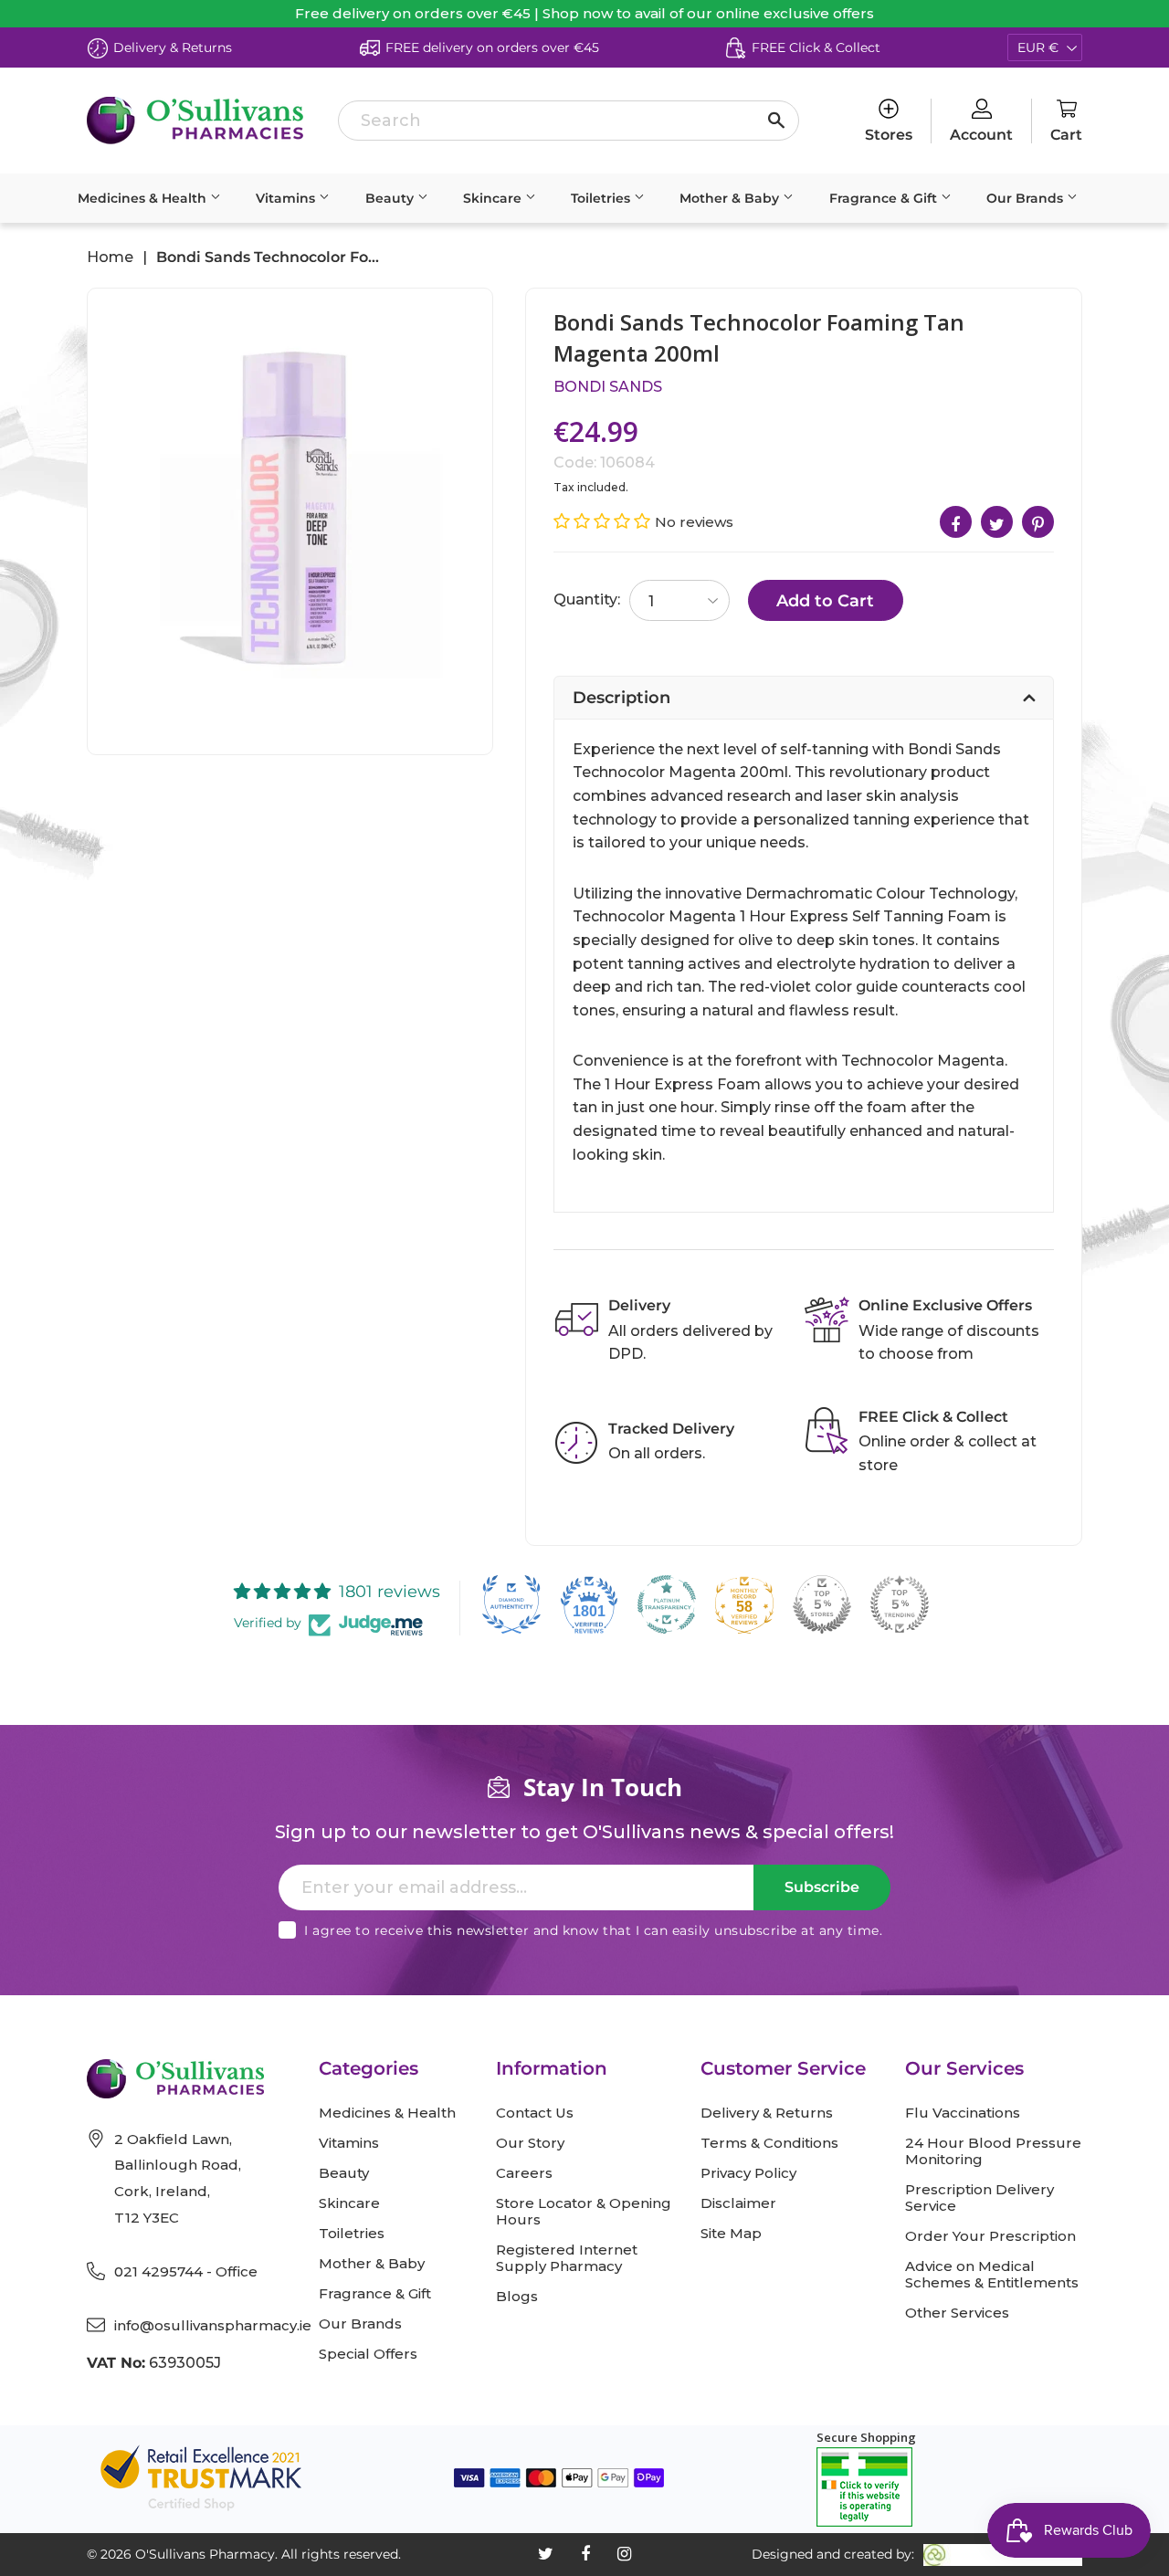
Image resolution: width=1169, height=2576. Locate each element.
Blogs (517, 2297)
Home (110, 258)
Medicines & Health (144, 198)
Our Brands (1027, 198)
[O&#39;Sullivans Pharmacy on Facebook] (585, 2554)
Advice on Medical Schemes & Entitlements (992, 2275)
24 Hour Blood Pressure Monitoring (993, 2151)
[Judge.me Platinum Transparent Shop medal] (667, 1604)
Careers (524, 2173)
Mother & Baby (731, 198)
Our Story (530, 2143)
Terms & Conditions (769, 2143)
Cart (1066, 135)
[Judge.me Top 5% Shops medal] (822, 1604)
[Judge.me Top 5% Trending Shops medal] (900, 1604)
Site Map (731, 2234)
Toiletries (602, 198)
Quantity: (587, 599)
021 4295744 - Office (186, 2271)
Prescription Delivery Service (979, 2198)
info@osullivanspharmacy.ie (213, 2325)
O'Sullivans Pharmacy (205, 2554)
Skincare (494, 198)
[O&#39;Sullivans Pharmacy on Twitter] (546, 2554)
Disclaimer (738, 2203)
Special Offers (368, 2354)
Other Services (957, 2313)
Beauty (391, 198)
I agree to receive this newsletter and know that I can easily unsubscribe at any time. (593, 1930)
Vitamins (287, 198)
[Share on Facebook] (956, 522)
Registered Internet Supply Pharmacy (567, 2258)
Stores (889, 135)
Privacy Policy (748, 2173)
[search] (569, 121)
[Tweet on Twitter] (997, 522)
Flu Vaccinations (963, 2113)
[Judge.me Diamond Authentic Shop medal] (511, 1604)
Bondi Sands (608, 387)
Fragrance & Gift (885, 198)
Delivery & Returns (767, 2113)
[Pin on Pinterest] (1038, 522)
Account (981, 135)
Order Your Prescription (990, 2236)
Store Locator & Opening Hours (584, 2212)
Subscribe (822, 1887)
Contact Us (535, 2113)
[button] (604, 521)
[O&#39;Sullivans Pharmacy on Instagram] (624, 2554)
